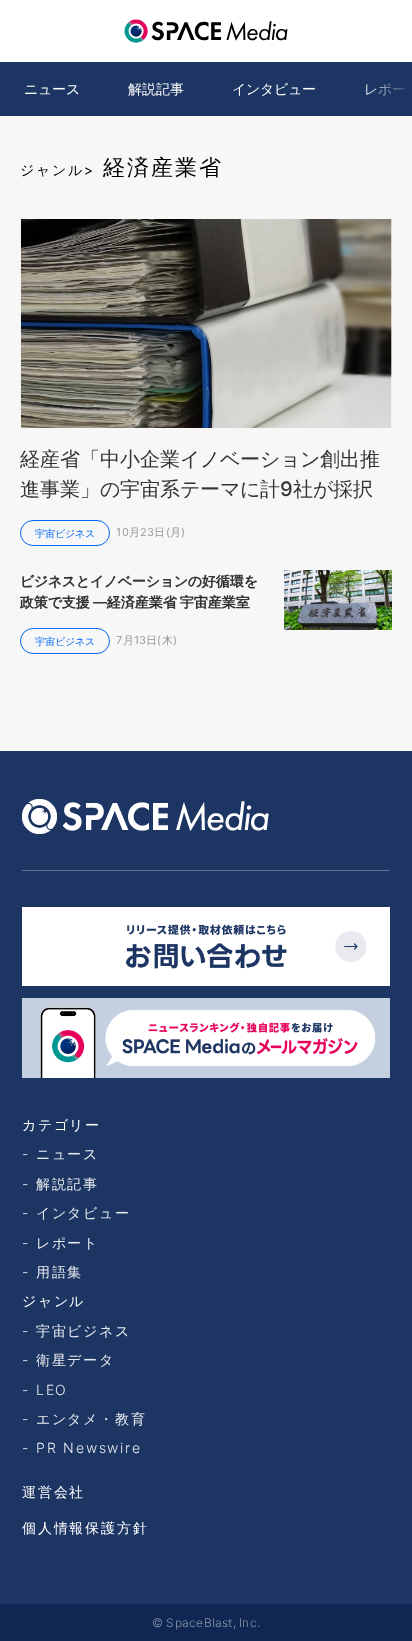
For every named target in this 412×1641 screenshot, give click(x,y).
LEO (52, 1389)
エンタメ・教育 (91, 1418)
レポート (67, 1242)
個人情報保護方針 (85, 1527)
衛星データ (75, 1359)
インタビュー (274, 88)
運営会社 (53, 1491)
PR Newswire (89, 1447)
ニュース (52, 88)
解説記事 (156, 88)
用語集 (59, 1271)
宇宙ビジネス (83, 1330)
